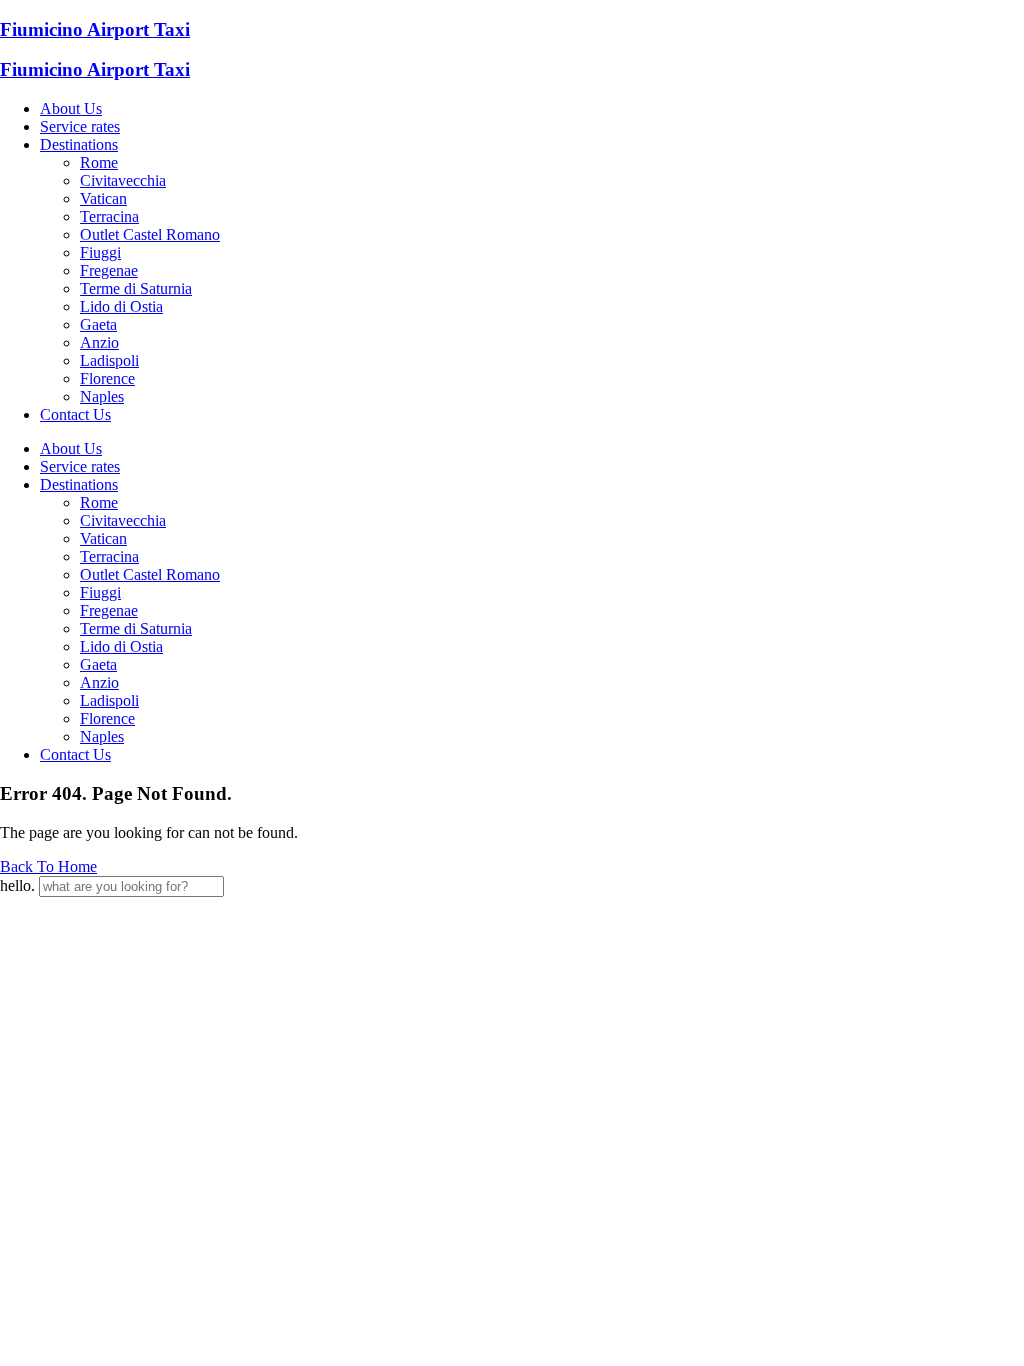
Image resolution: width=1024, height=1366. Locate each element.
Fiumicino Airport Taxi (95, 29)
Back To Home (48, 866)
